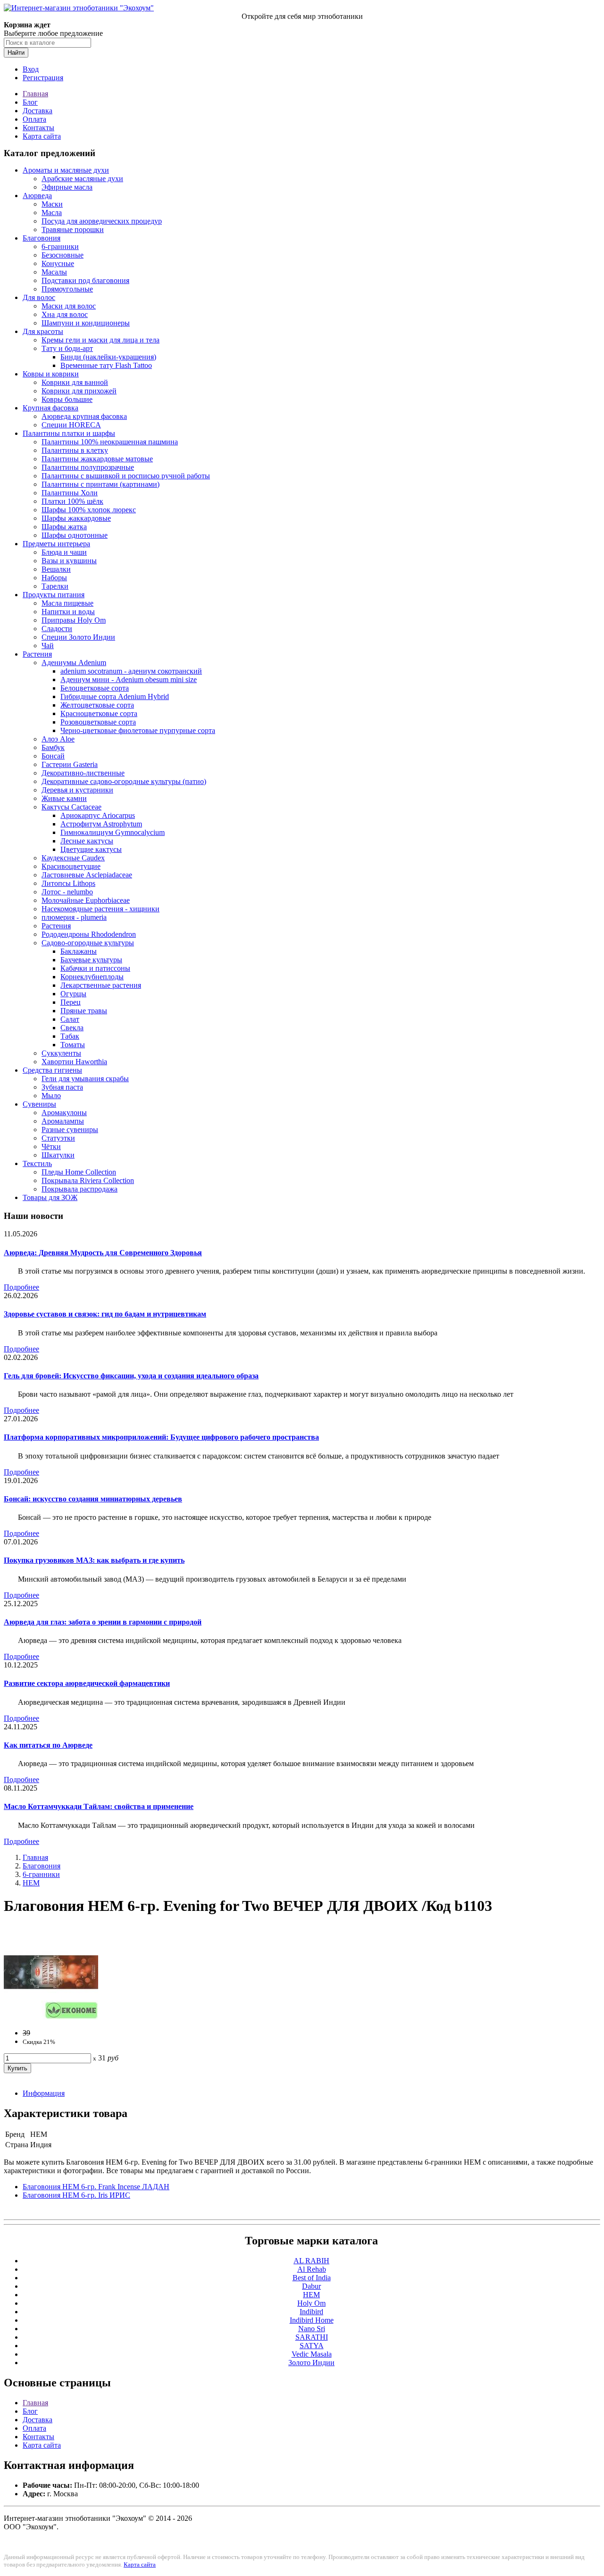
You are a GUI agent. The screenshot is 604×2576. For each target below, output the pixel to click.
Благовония (42, 238)
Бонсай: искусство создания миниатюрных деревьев (93, 1499)
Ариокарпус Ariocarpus (98, 815)
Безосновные (63, 255)
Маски (52, 204)
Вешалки (56, 569)
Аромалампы (63, 1121)
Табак (70, 1036)
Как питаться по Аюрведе (48, 1745)
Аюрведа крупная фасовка (84, 416)
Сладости (57, 629)
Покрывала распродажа (80, 1189)
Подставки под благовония (85, 280)
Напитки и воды (68, 612)
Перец (71, 1002)
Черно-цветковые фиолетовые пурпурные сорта (138, 730)
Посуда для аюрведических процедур (102, 221)
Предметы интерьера (56, 544)
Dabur (311, 2286)
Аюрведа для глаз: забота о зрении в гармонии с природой (103, 1622)
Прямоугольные (67, 289)
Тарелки (55, 586)
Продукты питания (54, 595)
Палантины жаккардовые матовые (97, 459)
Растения (37, 654)
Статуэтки (58, 1138)
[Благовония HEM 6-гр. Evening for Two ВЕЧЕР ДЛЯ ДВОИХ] (51, 2017)
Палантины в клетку (75, 450)
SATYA (312, 2346)
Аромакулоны (64, 1113)
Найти (16, 53)
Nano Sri (312, 2329)
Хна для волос (65, 314)
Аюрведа (37, 196)
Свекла (72, 1028)
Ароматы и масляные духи (66, 170)
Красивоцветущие (71, 866)
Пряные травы (84, 1011)
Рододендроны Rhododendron (89, 934)
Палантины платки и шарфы (69, 433)
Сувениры (39, 1104)
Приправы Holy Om (74, 620)
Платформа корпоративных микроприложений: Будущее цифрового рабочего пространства (161, 1437)
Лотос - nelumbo (67, 892)
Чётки (51, 1146)
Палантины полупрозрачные (88, 467)
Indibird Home (312, 2320)
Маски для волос (69, 306)
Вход (31, 69)
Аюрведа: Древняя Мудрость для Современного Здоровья (103, 1253)
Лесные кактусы (87, 841)
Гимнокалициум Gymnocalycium (113, 832)
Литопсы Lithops (68, 883)
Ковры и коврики (51, 374)
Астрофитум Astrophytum (101, 824)
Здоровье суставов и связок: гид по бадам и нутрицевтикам (105, 1314)
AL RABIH (311, 2261)
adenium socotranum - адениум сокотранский (131, 671)
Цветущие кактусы (91, 849)
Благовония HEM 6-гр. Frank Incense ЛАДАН (96, 2187)
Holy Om (311, 2303)
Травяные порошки (73, 229)
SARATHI (312, 2337)
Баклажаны (79, 951)
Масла (52, 213)
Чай (48, 646)
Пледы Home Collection (79, 1172)
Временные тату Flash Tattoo (106, 365)
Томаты (73, 1045)
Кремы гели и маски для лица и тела (101, 340)
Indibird (311, 2312)
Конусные (58, 263)
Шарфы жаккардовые (76, 518)
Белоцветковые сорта (95, 688)
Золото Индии (311, 2363)
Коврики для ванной (75, 382)
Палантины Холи (70, 493)
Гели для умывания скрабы (85, 1079)
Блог (30, 102)
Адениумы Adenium (74, 663)
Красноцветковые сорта (99, 713)
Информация (44, 2093)
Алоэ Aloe (58, 739)
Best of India (312, 2278)
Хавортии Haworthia (74, 1062)
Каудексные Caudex (73, 858)
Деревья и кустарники (77, 790)
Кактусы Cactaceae (71, 807)
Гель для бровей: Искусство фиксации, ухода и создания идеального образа (131, 1376)
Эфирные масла (67, 187)
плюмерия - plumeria (74, 917)
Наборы (54, 578)
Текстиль (37, 1163)
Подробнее (21, 1287)
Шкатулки (58, 1155)
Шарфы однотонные (75, 535)
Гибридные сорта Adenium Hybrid (115, 696)
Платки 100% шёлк (72, 501)
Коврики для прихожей (79, 391)
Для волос (39, 297)
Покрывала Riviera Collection (88, 1180)
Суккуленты (61, 1053)
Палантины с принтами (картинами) (101, 484)
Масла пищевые (67, 603)
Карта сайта (42, 136)
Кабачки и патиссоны (95, 968)
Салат (70, 1019)
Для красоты (43, 331)
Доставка (38, 111)
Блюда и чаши (64, 552)
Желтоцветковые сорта (97, 705)
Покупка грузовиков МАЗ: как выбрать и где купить (94, 1560)
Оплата (34, 119)
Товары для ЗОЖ (50, 1197)
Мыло (51, 1096)
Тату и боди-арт (67, 348)
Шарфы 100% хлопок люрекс (89, 510)
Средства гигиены (52, 1070)
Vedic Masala (312, 2354)
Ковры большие (67, 399)
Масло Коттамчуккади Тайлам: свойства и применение (99, 1806)
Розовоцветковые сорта (98, 722)
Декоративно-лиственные (83, 773)
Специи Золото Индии (78, 637)
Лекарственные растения (101, 985)
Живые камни (64, 798)
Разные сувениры (70, 1130)
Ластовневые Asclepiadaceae (87, 875)
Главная (35, 94)
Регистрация (43, 78)
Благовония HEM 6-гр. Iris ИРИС (76, 2195)
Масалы (54, 272)
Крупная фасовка (50, 408)
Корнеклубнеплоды (92, 977)
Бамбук (53, 747)
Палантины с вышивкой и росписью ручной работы (126, 476)
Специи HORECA (71, 425)
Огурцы (73, 994)
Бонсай (53, 756)
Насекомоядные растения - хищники (101, 909)
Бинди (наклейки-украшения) (108, 357)
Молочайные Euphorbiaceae (86, 900)
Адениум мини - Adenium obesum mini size (129, 679)
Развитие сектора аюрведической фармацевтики (87, 1683)
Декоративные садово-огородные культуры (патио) (124, 781)
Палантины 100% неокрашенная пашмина (110, 442)
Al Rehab (312, 2269)
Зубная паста (62, 1087)
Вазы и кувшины (69, 561)
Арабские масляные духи (82, 179)
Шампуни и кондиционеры (86, 323)
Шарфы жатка (64, 527)
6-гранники (60, 246)
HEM (31, 1883)
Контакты (38, 128)
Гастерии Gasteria (70, 764)
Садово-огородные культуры (88, 943)
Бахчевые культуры (91, 960)
